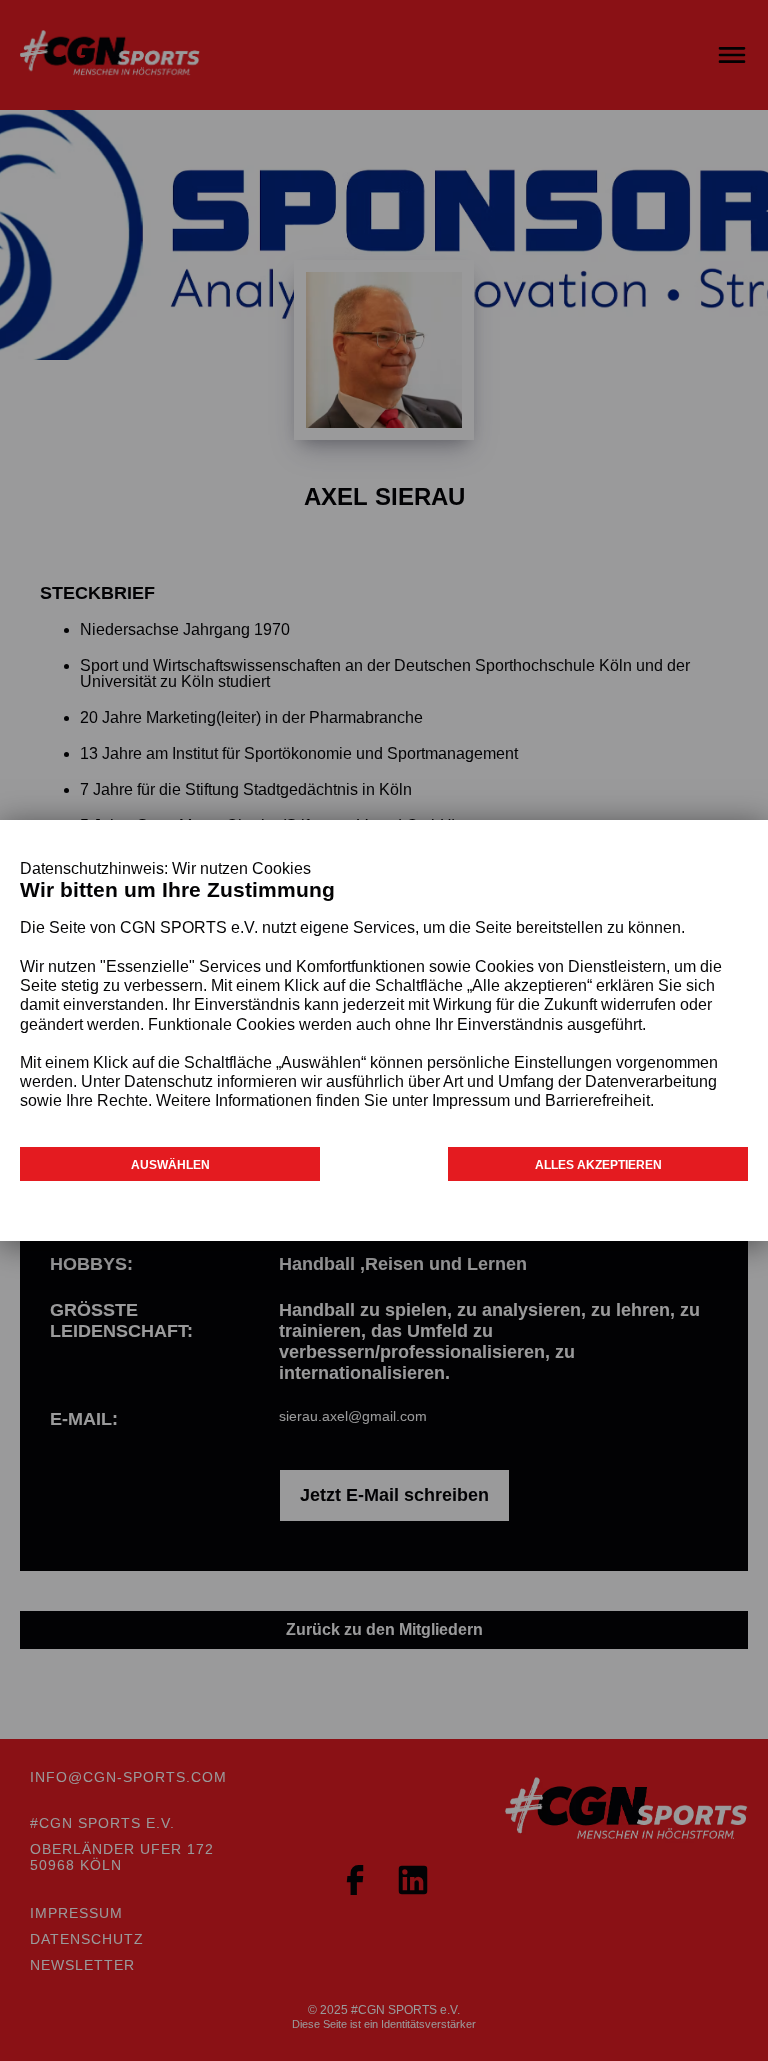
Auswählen (170, 1165)
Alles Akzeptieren (598, 1165)
